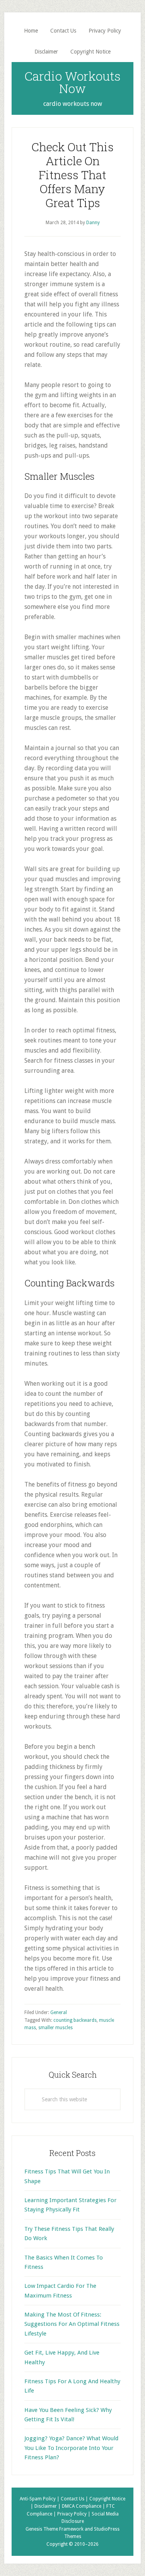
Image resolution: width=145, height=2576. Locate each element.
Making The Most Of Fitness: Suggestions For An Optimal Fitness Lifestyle (72, 2324)
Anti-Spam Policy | (40, 2499)
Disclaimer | (48, 2506)
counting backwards (75, 2020)
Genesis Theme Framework (55, 2529)
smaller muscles (55, 2028)
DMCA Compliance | (84, 2506)
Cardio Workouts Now (72, 82)
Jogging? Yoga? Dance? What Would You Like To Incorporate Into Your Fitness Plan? (71, 2448)
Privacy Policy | (74, 2514)
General (59, 2012)
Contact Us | (75, 2499)
